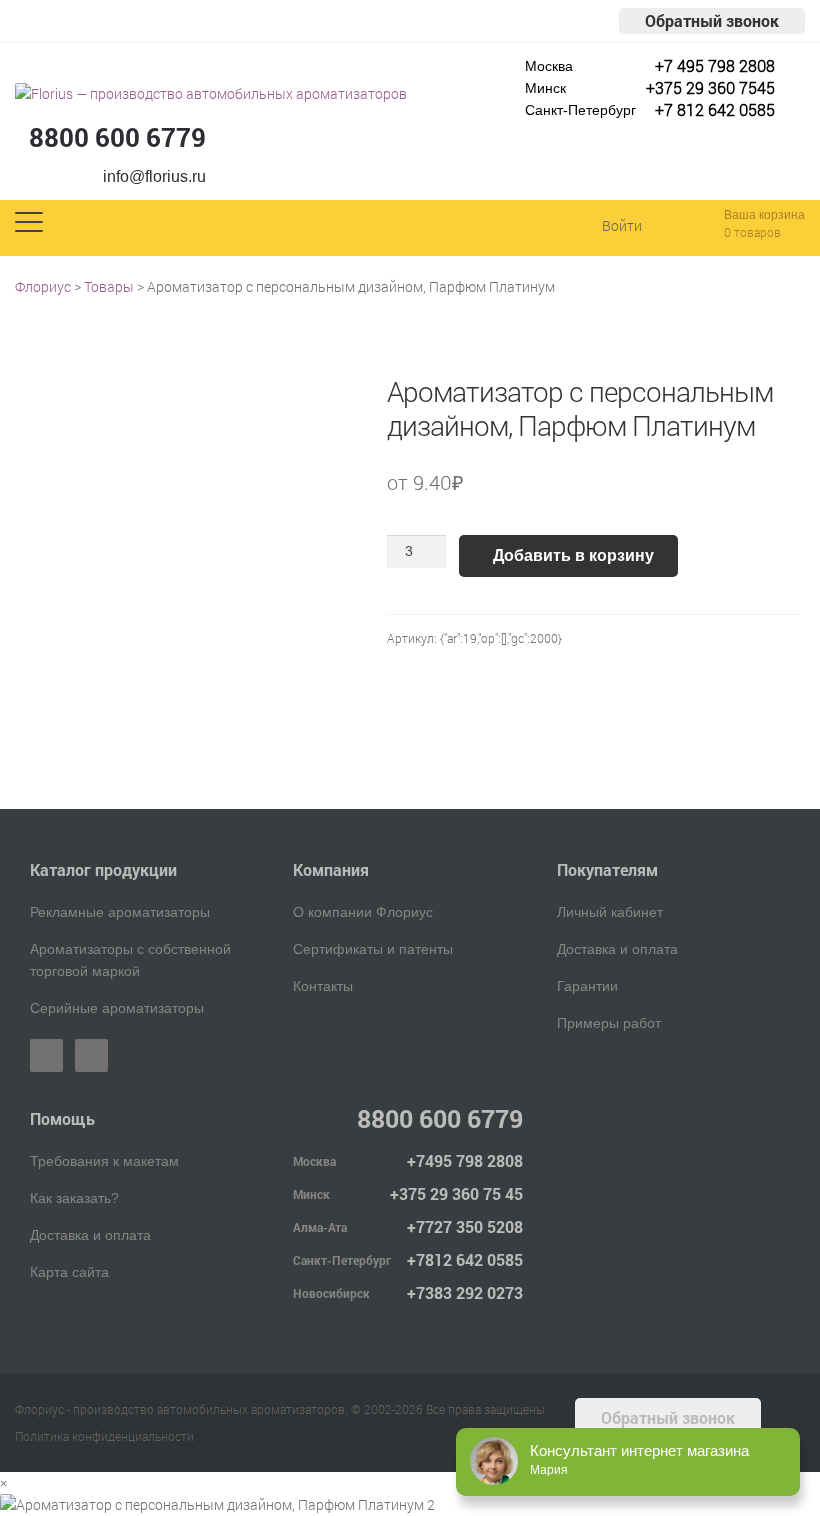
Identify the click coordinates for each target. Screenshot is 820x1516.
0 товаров (752, 232)
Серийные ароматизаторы (117, 1008)
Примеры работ (609, 1023)
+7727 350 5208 (465, 1226)
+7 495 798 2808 (715, 65)
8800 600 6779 (117, 137)
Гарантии (587, 986)
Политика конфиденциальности (104, 1436)
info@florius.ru (154, 176)
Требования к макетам (104, 1161)
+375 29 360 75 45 (456, 1193)
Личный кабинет (610, 912)
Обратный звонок (712, 20)
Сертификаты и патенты (373, 949)
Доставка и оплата (617, 949)
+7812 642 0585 (465, 1259)
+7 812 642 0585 (715, 109)
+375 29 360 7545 (710, 87)
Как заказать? (74, 1198)
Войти (622, 225)
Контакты (323, 986)
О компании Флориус (363, 912)
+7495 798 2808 (465, 1160)
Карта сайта (69, 1272)
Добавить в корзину (573, 555)
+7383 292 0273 (465, 1292)
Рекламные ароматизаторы (120, 912)
